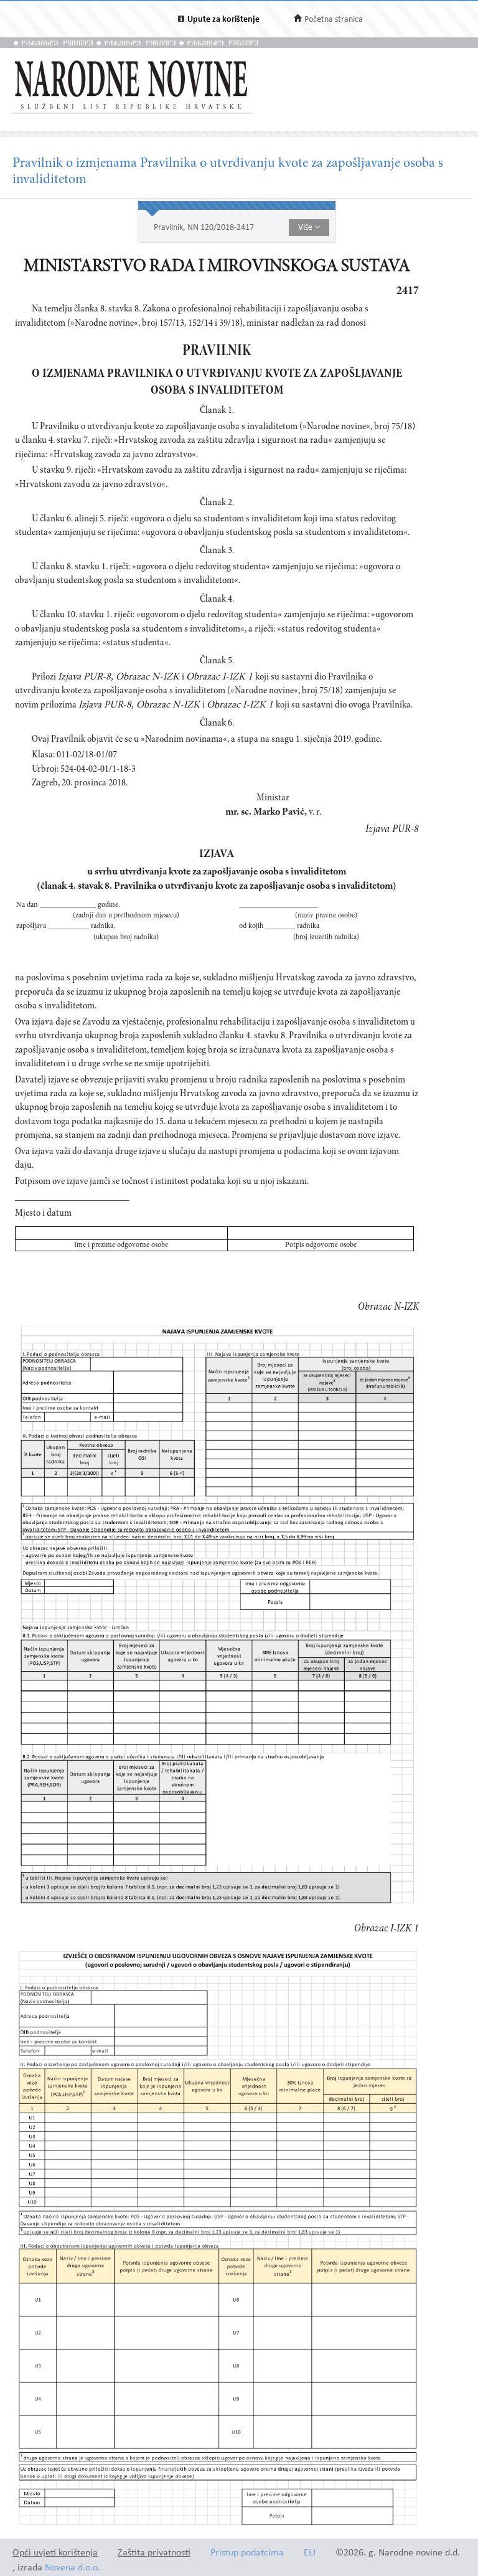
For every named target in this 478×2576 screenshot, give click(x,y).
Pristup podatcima (247, 2553)
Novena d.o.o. (73, 2568)
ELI (310, 2553)
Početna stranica (334, 20)
